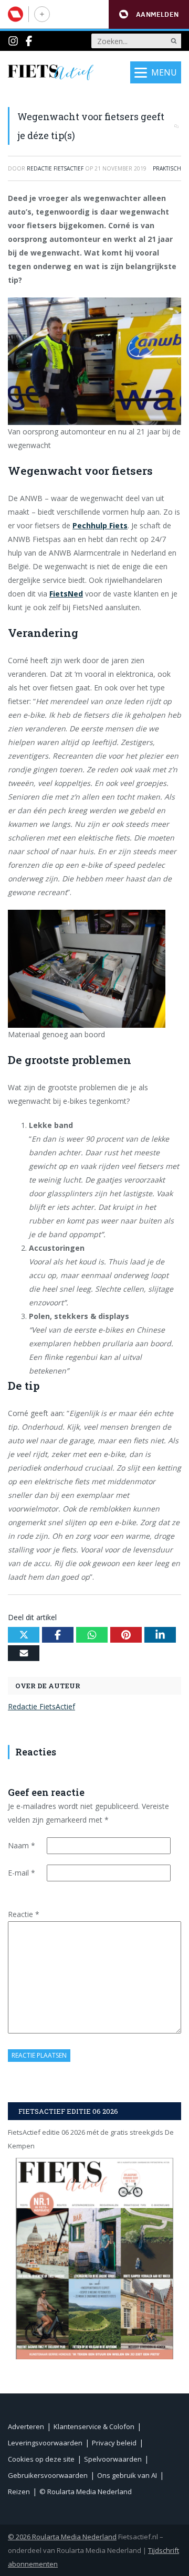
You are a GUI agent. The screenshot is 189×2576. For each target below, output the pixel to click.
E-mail (22, 1873)
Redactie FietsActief (41, 1706)
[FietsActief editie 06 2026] (94, 2258)
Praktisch (167, 168)
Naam (22, 1845)
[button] (149, 14)
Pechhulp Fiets (100, 525)
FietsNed (66, 594)
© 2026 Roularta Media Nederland (62, 2537)
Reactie (24, 1914)
